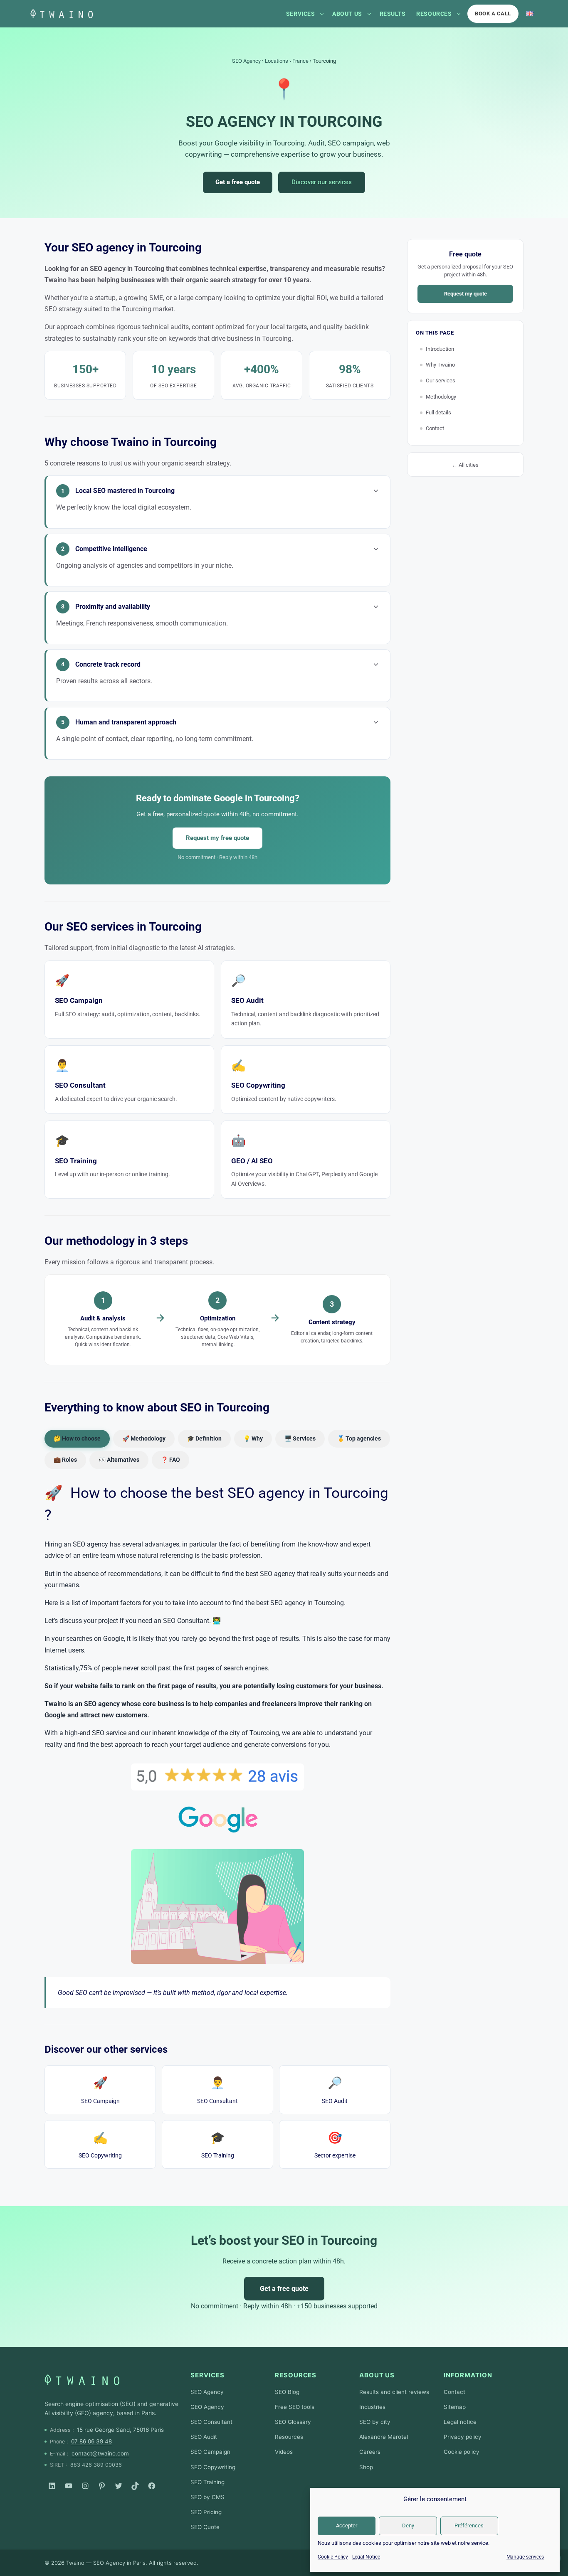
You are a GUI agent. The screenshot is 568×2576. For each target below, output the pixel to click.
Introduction (440, 349)
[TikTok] (135, 2486)
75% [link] (86, 1668)
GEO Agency (207, 2407)
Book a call (493, 14)
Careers (370, 2452)
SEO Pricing (206, 2512)
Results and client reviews (394, 2392)
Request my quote (466, 294)
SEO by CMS (207, 2497)
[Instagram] (85, 2486)
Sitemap (455, 2407)
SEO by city (375, 2422)
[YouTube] (69, 2486)
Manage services (525, 2557)
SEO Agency (246, 61)
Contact (435, 428)
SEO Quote (205, 2527)
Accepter (347, 2526)
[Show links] (322, 14)
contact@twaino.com (100, 2453)
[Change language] (530, 14)
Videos (284, 2452)
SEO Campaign (100, 2090)
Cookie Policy (333, 2557)
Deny (408, 2526)
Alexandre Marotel (384, 2437)
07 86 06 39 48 (91, 2441)
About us (347, 14)
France (300, 61)
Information (468, 2375)
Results (393, 14)
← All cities (465, 465)
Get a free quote (238, 182)
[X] (119, 2486)
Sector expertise (335, 2145)
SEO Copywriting (100, 2145)
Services (300, 14)
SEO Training (218, 2145)
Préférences (469, 2526)
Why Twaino (440, 365)
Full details (438, 413)
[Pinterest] (102, 2486)
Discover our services (322, 182)
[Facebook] (152, 2486)
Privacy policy (463, 2437)
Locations (277, 61)
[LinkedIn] (52, 2486)
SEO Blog (287, 2392)
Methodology (441, 397)
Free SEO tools (295, 2407)
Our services (441, 380)
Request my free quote (217, 838)
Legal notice (460, 2422)
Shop (366, 2467)
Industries (372, 2407)
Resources (434, 14)
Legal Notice (366, 2557)
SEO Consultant (217, 2090)
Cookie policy (462, 2452)
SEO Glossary (293, 2422)
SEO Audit (335, 2090)
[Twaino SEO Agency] (82, 2380)
